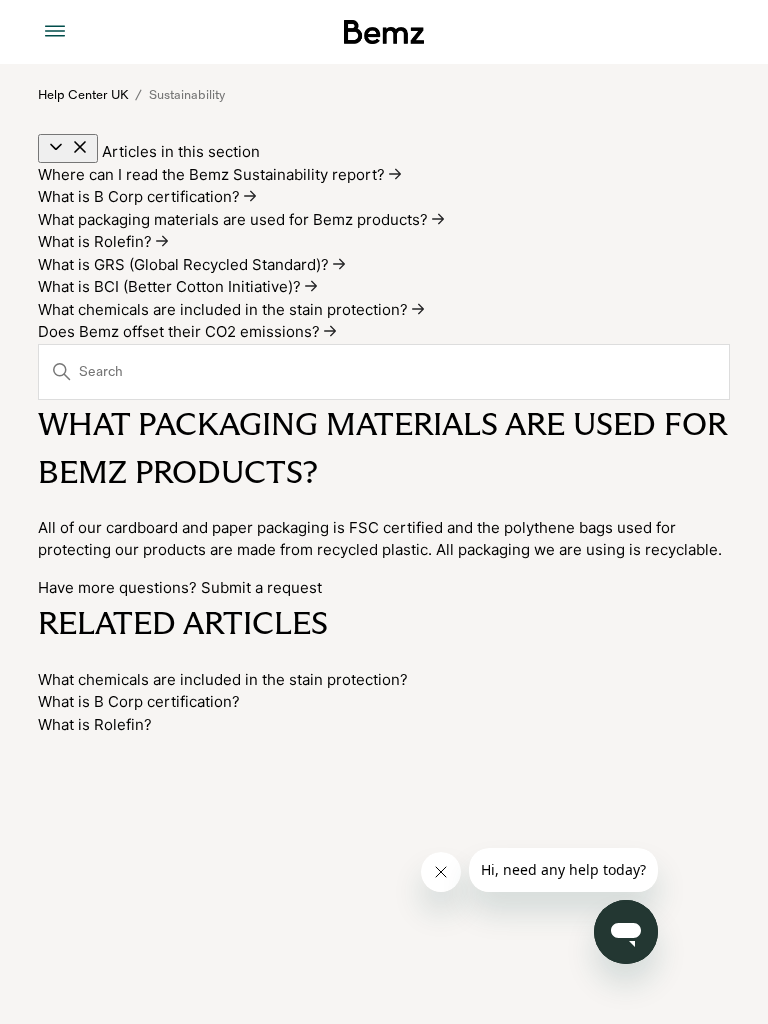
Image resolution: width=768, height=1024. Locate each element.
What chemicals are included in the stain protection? (225, 309)
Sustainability (187, 95)
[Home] (383, 32)
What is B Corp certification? (141, 196)
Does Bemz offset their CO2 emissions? (181, 331)
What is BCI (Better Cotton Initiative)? (171, 286)
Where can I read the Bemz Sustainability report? (213, 174)
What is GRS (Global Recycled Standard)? (185, 264)
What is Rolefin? (97, 241)
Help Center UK (83, 95)
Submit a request (261, 587)
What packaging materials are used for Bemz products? (235, 219)
